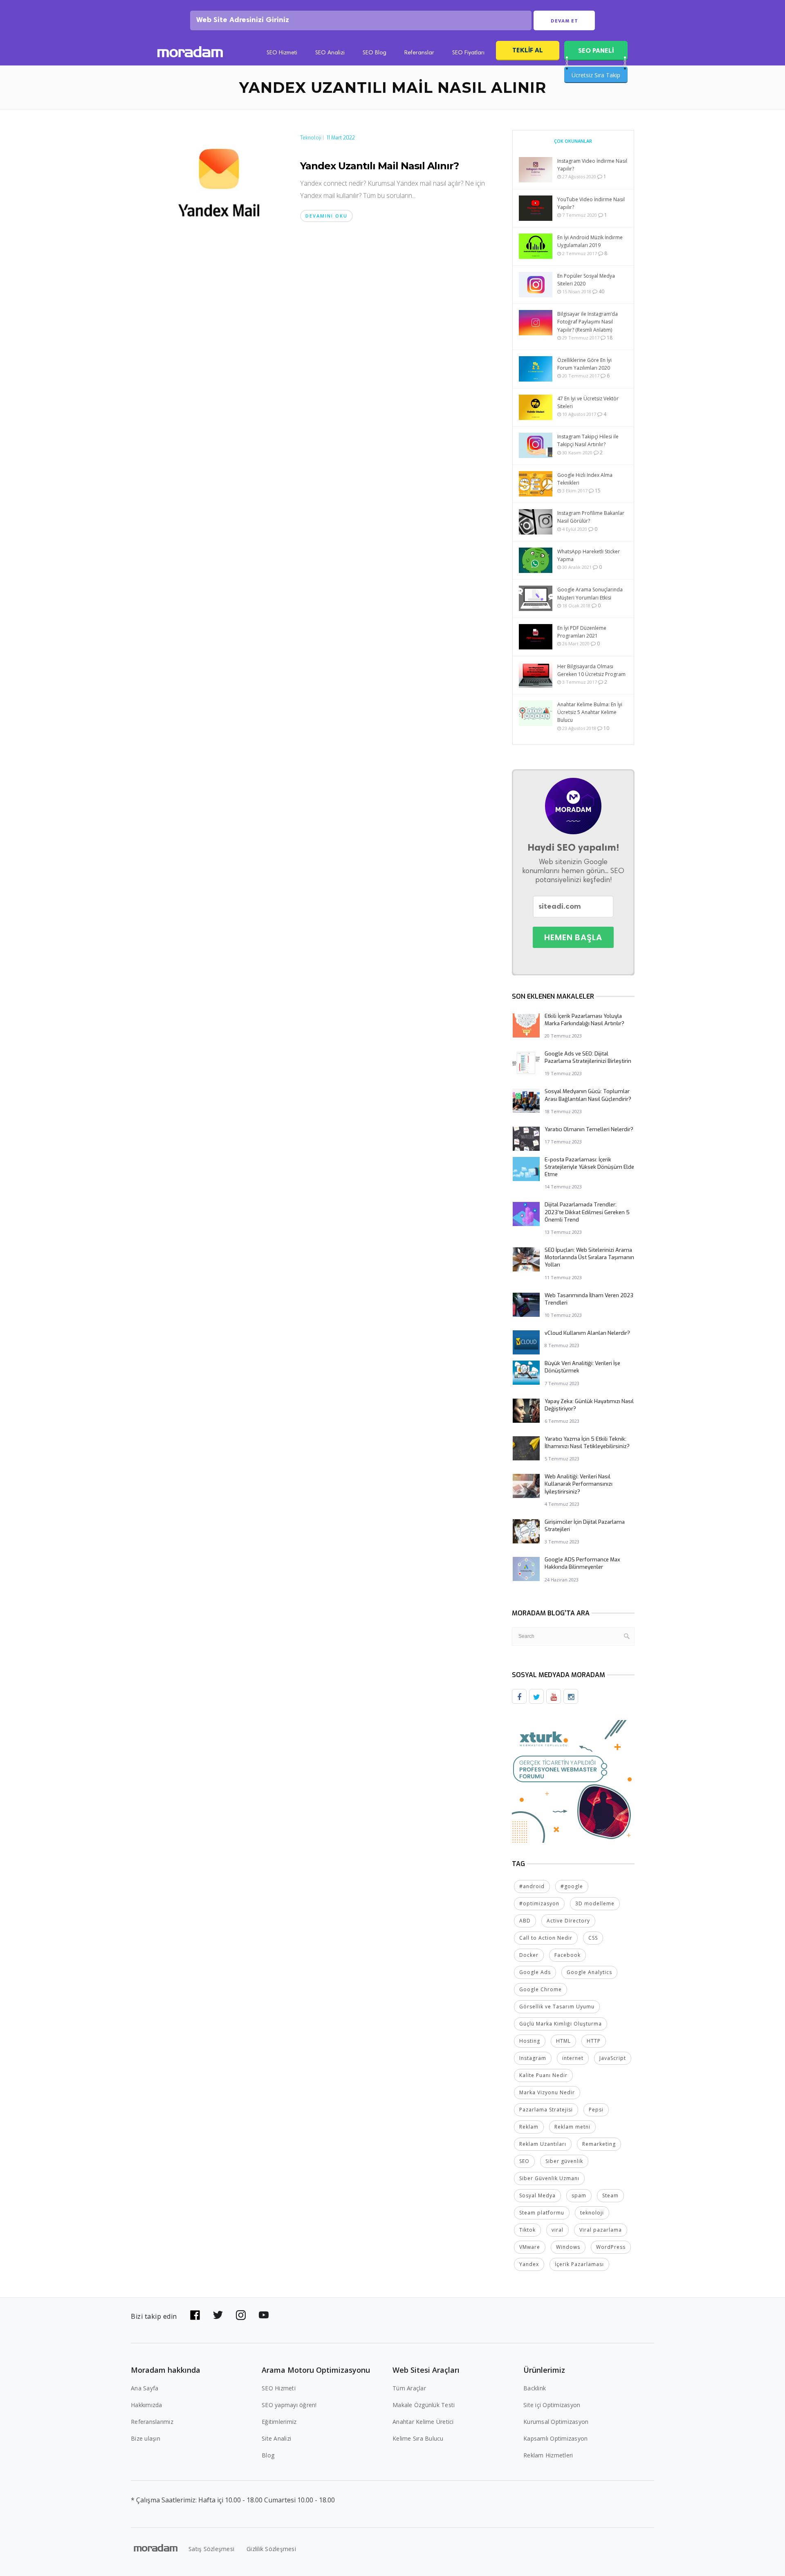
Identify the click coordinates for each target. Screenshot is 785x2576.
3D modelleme (595, 1903)
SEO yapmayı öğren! (289, 2405)
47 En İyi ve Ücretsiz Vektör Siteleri (588, 402)
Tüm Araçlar (409, 2388)
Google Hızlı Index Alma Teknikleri (585, 479)
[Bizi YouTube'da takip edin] (264, 2315)
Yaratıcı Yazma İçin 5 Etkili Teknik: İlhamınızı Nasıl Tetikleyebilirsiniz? (587, 1443)
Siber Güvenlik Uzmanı (549, 2178)
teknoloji (592, 2213)
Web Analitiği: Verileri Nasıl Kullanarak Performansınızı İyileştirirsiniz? (579, 1484)
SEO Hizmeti (282, 53)
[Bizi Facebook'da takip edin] (195, 2315)
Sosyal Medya (537, 2195)
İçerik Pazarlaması (579, 2264)
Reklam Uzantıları (543, 2144)
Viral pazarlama (601, 2230)
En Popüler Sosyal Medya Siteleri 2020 (586, 280)
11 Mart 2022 (341, 138)
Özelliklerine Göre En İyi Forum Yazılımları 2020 (584, 364)
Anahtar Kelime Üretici (423, 2422)
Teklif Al (528, 50)
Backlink (535, 2388)
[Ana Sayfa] (190, 53)
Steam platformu (542, 2213)
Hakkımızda (147, 2405)
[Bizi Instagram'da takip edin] (241, 2315)
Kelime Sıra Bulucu (418, 2438)
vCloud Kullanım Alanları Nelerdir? (587, 1333)
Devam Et (564, 21)
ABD (525, 1921)
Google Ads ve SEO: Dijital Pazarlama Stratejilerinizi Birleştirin (588, 1057)
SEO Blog (375, 53)
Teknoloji (311, 138)
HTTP (594, 2041)
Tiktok (527, 2230)
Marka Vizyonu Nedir (547, 2092)
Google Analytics (589, 1972)
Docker (529, 1955)
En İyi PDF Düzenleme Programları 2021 (582, 632)
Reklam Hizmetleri (548, 2455)
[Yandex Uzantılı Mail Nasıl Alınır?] (219, 182)
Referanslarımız (152, 2422)
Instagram (533, 2058)
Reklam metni (572, 2127)
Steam (610, 2195)
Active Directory (568, 1921)
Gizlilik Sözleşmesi (271, 2549)
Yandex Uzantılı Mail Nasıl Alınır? (379, 166)
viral (557, 2230)
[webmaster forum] (573, 1781)
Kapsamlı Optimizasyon (555, 2438)
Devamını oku (326, 216)
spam (579, 2195)
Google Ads (535, 1972)
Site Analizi (276, 2438)
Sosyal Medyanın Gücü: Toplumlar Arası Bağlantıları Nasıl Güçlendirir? (588, 1095)
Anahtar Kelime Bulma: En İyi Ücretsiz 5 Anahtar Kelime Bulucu (590, 712)
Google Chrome (541, 1989)
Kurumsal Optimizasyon (556, 2422)
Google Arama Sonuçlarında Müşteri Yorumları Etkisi (590, 593)
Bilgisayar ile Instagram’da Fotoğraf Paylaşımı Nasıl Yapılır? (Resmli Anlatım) (588, 322)
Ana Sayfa (145, 2388)
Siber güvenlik (564, 2161)
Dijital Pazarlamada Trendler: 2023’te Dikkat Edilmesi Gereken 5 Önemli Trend (587, 1212)
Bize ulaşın (146, 2438)
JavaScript (613, 2058)
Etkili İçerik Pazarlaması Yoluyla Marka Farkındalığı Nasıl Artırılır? (584, 1020)
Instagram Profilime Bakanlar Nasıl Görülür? (591, 517)
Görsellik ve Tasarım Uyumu (557, 2007)
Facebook (567, 1955)
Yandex (529, 2264)
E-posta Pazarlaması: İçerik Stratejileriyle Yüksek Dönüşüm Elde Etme (589, 1167)
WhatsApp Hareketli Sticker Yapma (589, 555)
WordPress (611, 2247)
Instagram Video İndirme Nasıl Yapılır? (592, 165)
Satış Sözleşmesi (211, 2549)
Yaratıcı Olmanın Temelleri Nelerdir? (589, 1129)
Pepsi (596, 2110)
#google (572, 1886)
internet (573, 2058)
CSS (593, 1938)
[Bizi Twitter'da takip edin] (218, 2315)
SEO (524, 2161)
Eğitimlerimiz (279, 2422)
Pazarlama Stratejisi (546, 2110)
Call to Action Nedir (546, 1938)
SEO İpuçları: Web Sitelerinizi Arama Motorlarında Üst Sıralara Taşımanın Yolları (589, 1257)
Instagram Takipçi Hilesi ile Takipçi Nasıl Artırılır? (588, 440)
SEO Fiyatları (468, 53)
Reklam (529, 2127)
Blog (268, 2455)
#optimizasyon (539, 1903)
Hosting (530, 2041)
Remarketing (599, 2144)
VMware (530, 2247)
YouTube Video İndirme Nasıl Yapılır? (591, 203)
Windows (568, 2247)
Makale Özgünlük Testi (424, 2405)
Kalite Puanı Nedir (543, 2075)
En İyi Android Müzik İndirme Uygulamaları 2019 (590, 241)
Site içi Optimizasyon (552, 2405)
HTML (563, 2041)
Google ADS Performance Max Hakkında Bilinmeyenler (582, 1563)
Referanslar (419, 53)
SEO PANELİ (596, 51)
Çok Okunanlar (573, 141)
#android (532, 1886)
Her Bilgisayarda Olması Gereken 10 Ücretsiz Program (591, 670)
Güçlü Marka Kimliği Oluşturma (561, 2024)
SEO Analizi (330, 53)
